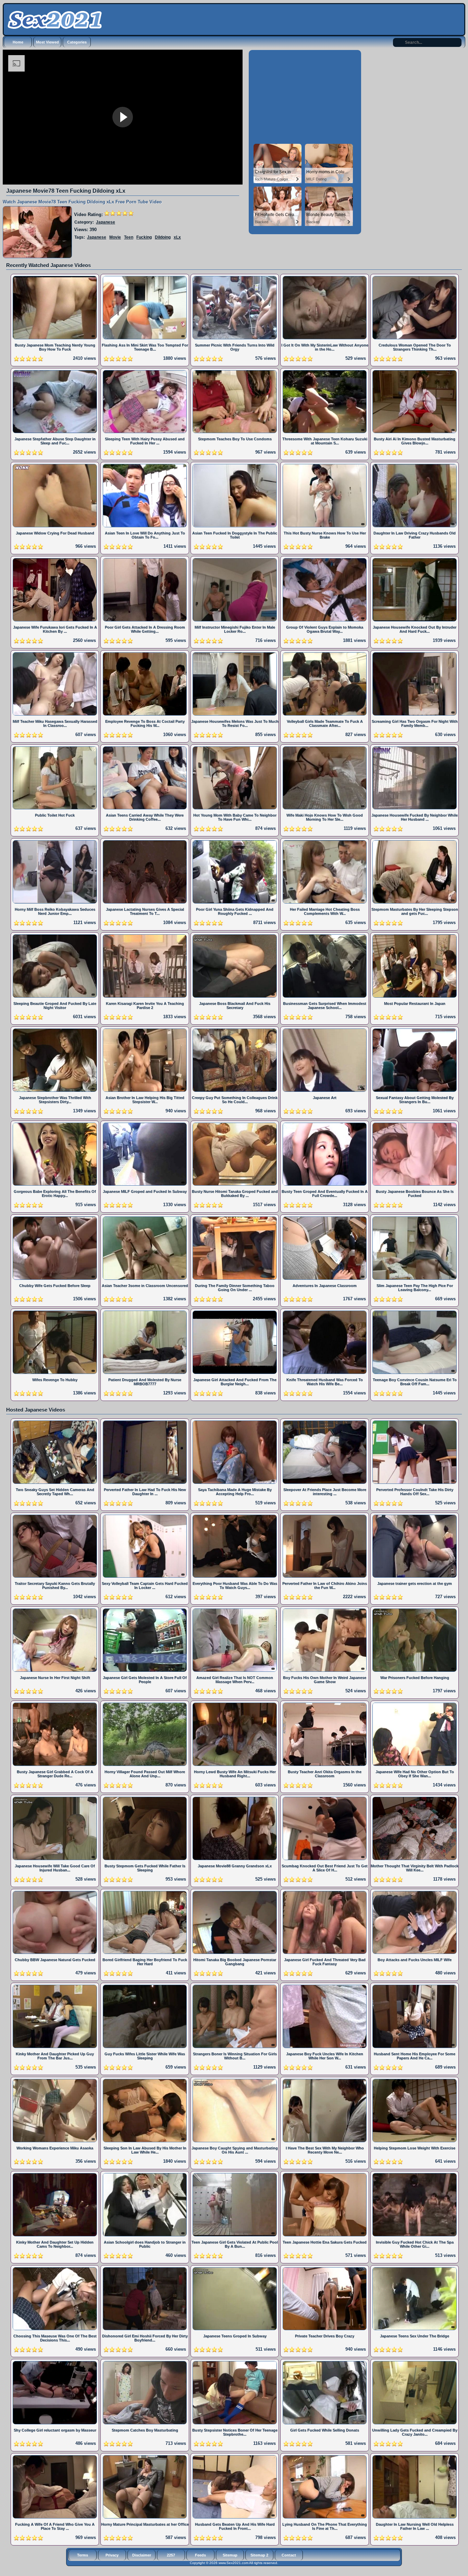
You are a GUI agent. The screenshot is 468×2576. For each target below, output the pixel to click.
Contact (289, 2555)
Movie (115, 237)
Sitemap (230, 2555)
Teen (129, 237)
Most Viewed (47, 42)
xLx (177, 237)
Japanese (106, 222)
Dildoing (163, 237)
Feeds (200, 2555)
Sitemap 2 (259, 2555)
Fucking (144, 237)
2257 (171, 2555)
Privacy (112, 2555)
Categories (77, 42)
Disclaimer (142, 2555)
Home (18, 42)
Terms (83, 2555)
